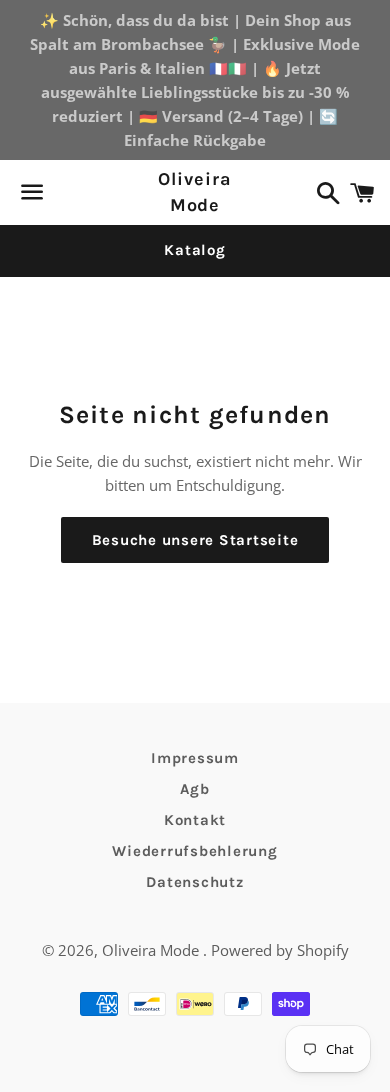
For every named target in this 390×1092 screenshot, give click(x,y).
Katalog (194, 250)
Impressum (195, 758)
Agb (194, 789)
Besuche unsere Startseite (195, 540)
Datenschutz (194, 882)
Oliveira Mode (194, 191)
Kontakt (195, 820)
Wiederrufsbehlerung (194, 851)
